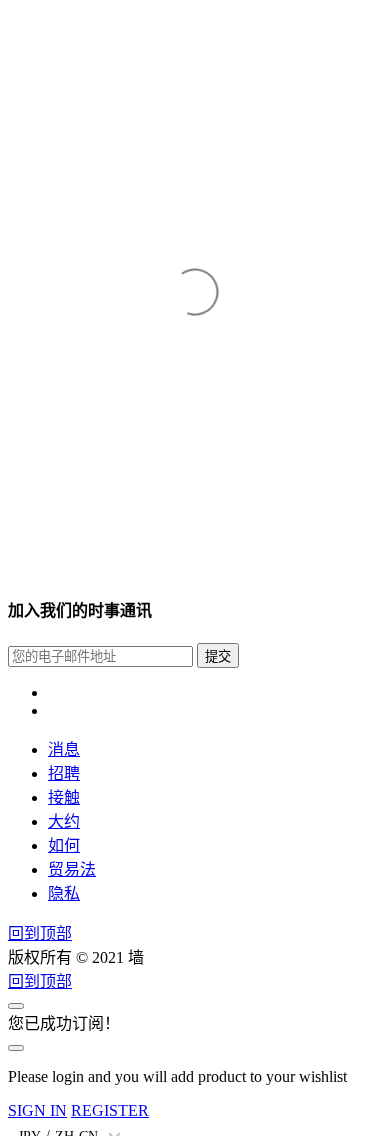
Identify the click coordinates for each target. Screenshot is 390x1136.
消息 (64, 749)
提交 (218, 656)
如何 (64, 845)
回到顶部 (40, 933)
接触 (64, 797)
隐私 (64, 893)
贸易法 (72, 869)
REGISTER (110, 1110)
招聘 (64, 773)
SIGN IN (37, 1110)
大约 (64, 821)
